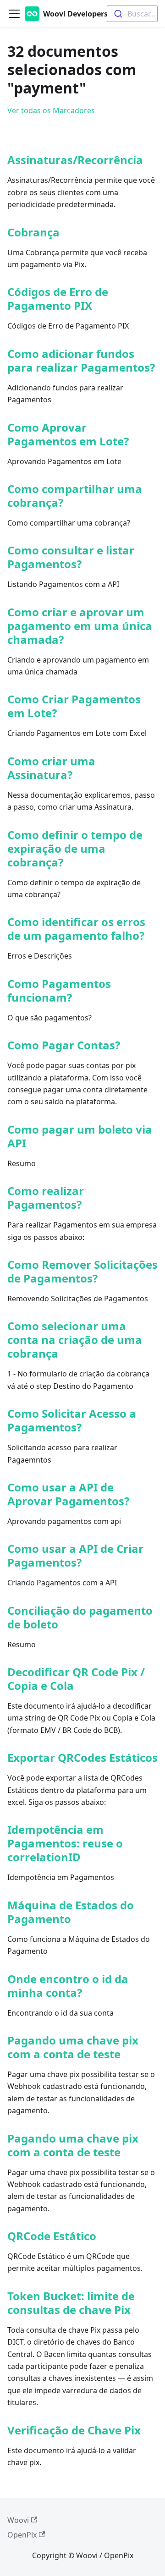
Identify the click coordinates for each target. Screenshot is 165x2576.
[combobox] (132, 14)
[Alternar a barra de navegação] (14, 14)
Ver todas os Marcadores (51, 110)
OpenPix (22, 2535)
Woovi (18, 2520)
